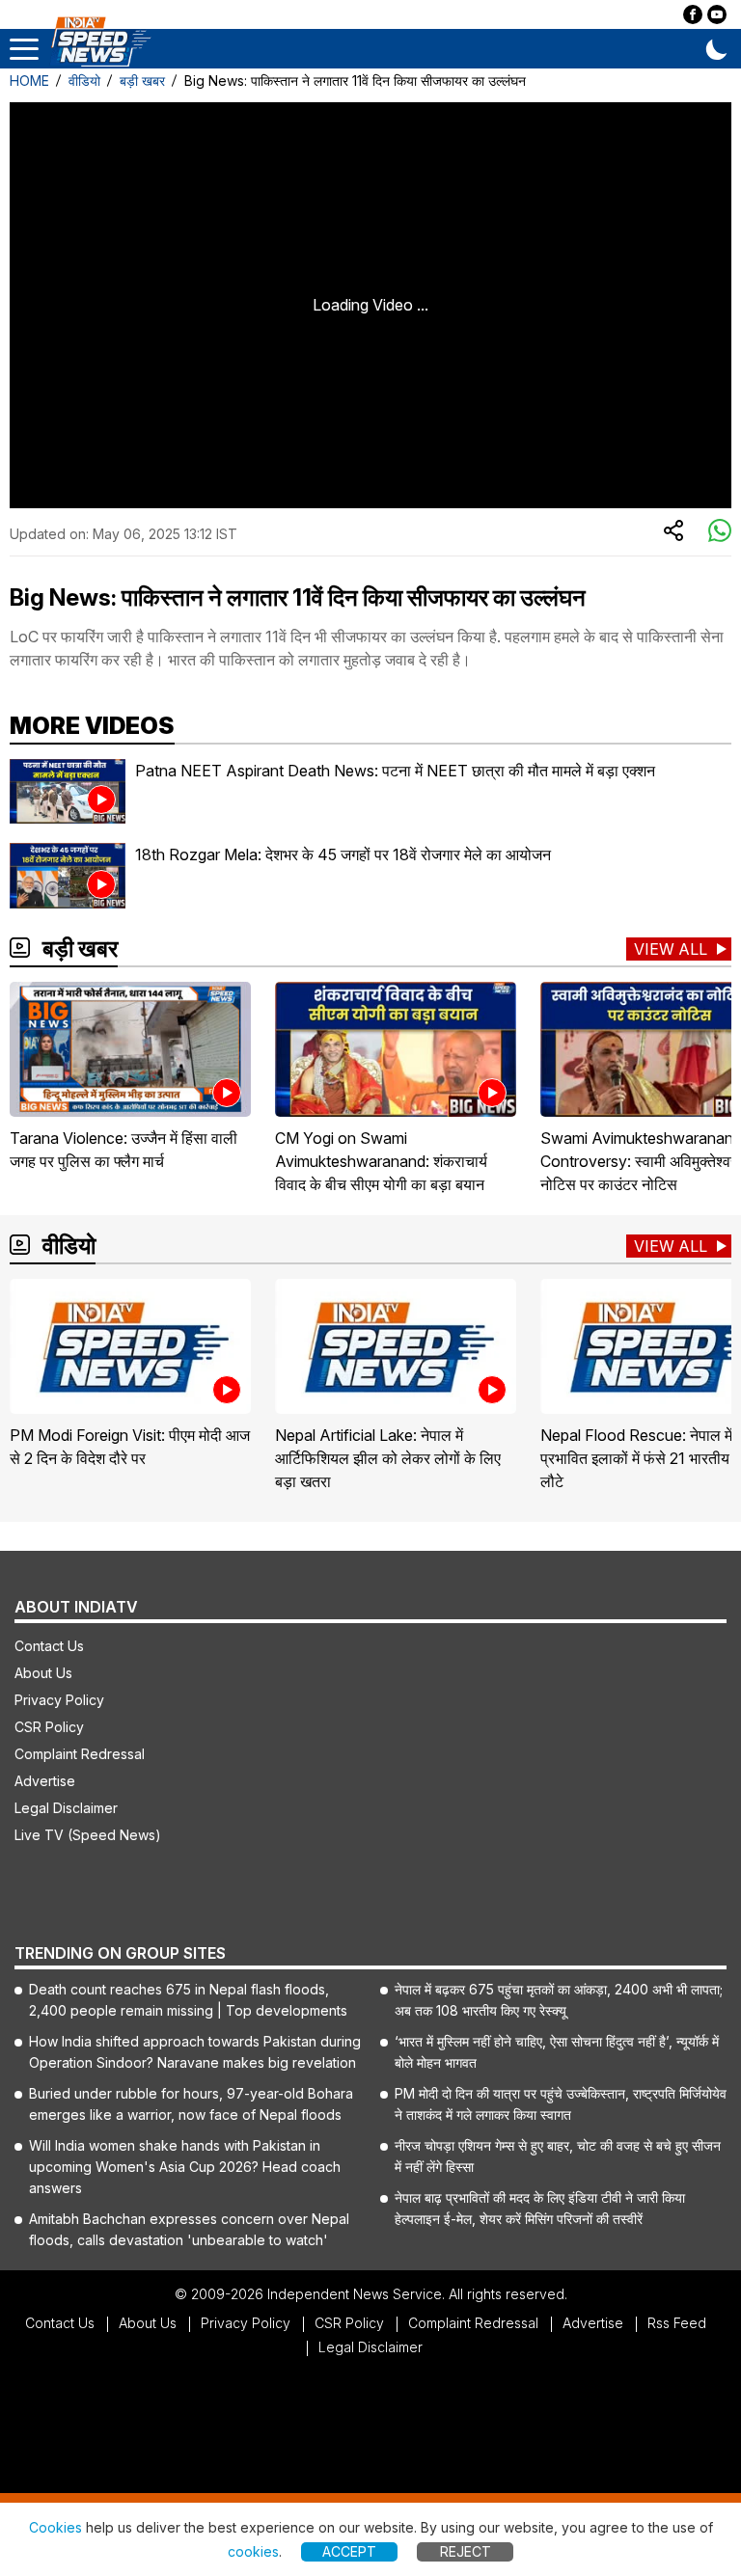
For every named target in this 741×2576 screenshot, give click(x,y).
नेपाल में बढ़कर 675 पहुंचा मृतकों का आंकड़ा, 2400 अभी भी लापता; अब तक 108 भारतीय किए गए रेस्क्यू (559, 2000)
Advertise (45, 1781)
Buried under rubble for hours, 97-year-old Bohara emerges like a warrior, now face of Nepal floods (191, 2104)
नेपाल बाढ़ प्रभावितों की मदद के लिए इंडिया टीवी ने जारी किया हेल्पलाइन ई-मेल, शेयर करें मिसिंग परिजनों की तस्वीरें (540, 2208)
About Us (43, 1673)
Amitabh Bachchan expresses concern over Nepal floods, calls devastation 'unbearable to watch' (189, 2229)
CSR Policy (49, 1727)
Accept (349, 2551)
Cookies (55, 2527)
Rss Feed (677, 2323)
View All (671, 949)
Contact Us (49, 1646)
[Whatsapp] (720, 531)
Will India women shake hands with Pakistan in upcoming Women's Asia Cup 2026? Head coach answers (185, 2167)
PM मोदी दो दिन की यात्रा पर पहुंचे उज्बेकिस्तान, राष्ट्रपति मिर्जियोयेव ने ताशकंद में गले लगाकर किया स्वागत (561, 2104)
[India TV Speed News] (100, 42)
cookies (253, 2551)
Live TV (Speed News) (88, 1835)
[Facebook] (693, 14)
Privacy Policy (59, 1700)
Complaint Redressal (80, 1754)
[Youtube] (717, 14)
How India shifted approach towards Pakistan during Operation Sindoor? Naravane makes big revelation (195, 2052)
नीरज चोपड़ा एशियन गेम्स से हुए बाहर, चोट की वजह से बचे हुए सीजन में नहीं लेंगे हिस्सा (558, 2156)
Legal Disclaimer (66, 1808)
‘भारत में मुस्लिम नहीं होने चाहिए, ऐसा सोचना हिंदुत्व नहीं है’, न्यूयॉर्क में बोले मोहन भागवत (557, 2052)
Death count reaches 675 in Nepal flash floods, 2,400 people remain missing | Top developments (188, 2000)
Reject (466, 2551)
